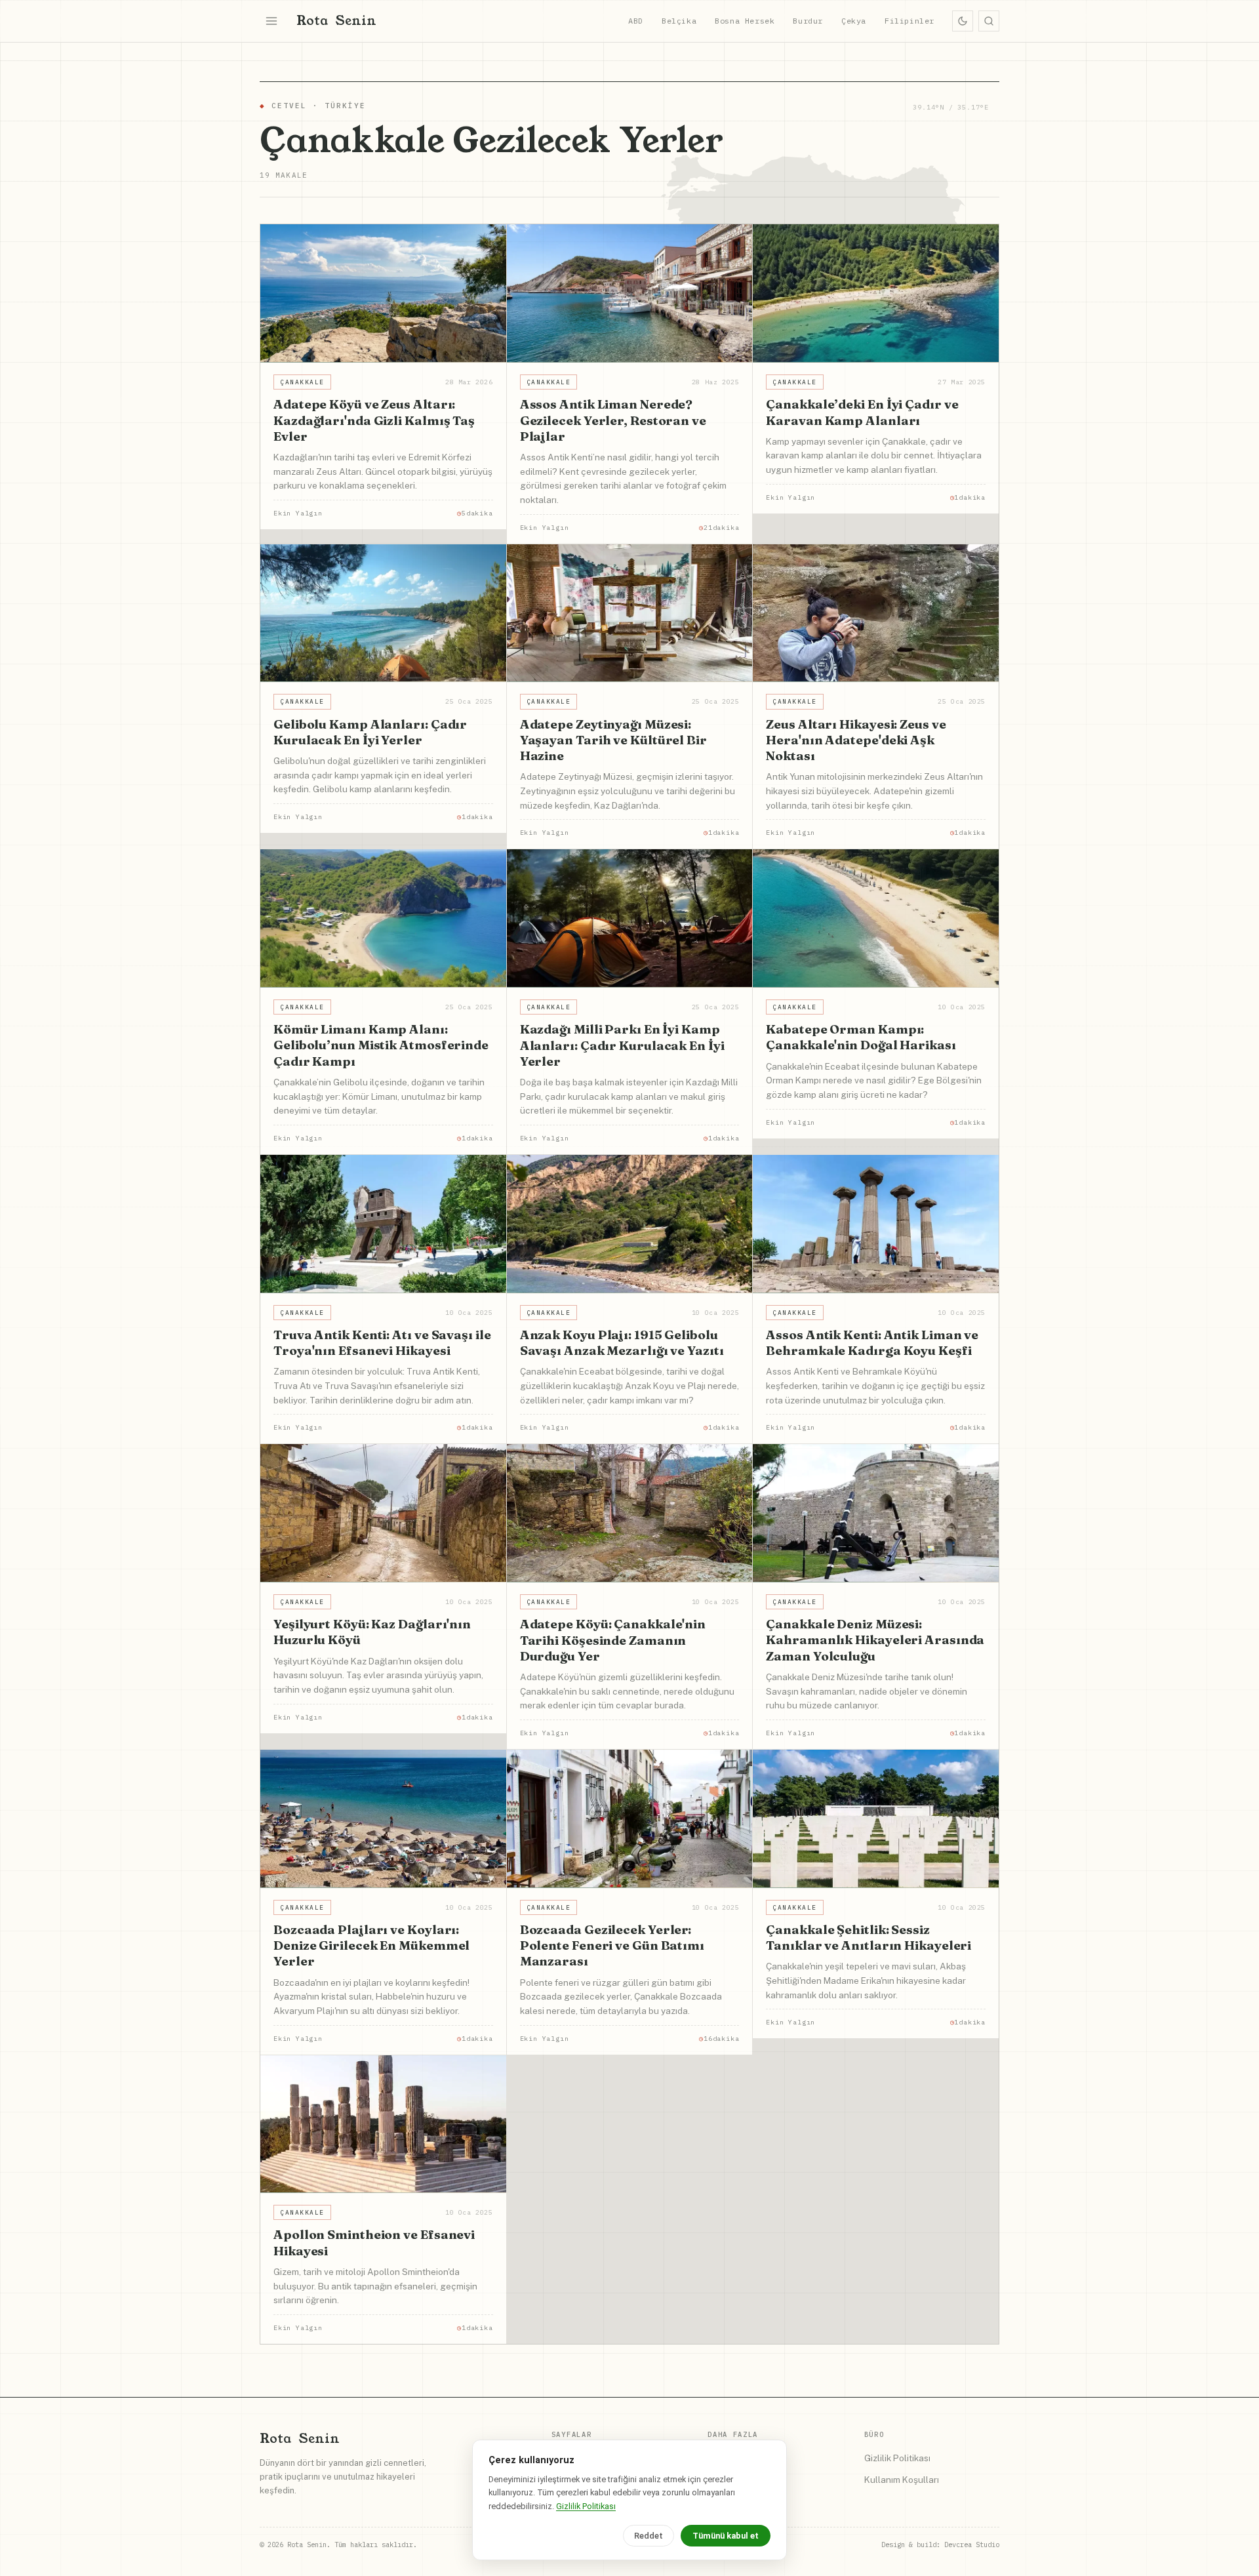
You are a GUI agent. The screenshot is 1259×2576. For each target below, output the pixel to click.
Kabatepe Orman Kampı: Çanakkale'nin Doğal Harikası (861, 1037)
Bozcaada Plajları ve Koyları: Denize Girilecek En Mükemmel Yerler (371, 1945)
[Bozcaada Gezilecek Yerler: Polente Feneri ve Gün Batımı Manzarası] (630, 1819)
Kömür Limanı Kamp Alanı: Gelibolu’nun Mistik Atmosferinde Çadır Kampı (381, 1045)
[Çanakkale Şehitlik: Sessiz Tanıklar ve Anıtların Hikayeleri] (876, 1819)
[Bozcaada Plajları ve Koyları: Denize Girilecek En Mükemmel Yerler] (383, 1819)
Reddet (649, 2536)
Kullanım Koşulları (902, 2480)
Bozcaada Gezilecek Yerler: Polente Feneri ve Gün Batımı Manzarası (612, 1945)
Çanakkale (302, 382)
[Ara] (989, 21)
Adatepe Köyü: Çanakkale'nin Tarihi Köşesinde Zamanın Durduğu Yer (613, 1640)
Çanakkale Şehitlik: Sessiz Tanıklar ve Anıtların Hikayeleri (869, 1937)
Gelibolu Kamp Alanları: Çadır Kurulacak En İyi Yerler (370, 732)
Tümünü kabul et (726, 2536)
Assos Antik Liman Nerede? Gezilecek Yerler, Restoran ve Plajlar (613, 420)
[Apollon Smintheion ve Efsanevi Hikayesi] (383, 2124)
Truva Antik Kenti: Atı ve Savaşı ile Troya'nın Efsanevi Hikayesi (382, 1342)
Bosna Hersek (745, 21)
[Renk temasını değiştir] (963, 21)
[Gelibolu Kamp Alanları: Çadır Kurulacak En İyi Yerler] (383, 614)
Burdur (808, 21)
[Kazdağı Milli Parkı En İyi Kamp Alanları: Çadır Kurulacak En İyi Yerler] (630, 918)
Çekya (854, 21)
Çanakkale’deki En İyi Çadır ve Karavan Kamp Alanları (862, 412)
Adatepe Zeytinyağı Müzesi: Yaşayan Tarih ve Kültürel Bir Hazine (613, 740)
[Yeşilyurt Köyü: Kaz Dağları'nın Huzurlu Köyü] (383, 1513)
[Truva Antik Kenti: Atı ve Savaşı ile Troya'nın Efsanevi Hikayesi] (383, 1224)
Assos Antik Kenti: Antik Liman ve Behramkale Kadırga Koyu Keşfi (872, 1342)
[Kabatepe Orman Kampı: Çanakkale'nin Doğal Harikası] (876, 918)
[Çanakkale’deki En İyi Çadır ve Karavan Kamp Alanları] (876, 293)
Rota (336, 21)
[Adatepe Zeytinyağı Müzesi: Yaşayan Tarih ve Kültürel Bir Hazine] (630, 614)
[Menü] (271, 21)
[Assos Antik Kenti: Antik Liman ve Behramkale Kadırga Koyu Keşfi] (876, 1224)
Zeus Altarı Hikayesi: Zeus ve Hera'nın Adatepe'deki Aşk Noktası (856, 740)
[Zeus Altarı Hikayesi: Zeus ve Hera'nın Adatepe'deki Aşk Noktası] (876, 614)
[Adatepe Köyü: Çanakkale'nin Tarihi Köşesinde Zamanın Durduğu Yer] (630, 1513)
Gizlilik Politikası (897, 2458)
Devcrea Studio (972, 2545)
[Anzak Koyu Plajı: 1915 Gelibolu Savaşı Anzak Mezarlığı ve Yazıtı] (630, 1224)
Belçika (679, 21)
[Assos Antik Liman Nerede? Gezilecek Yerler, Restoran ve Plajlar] (630, 293)
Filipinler (909, 21)
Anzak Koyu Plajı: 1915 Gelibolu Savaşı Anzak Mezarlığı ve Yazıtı (622, 1342)
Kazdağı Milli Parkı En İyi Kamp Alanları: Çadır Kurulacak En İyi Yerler (622, 1045)
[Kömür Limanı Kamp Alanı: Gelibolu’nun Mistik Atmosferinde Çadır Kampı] (383, 918)
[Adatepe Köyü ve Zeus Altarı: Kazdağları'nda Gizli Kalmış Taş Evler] (383, 293)
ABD (636, 21)
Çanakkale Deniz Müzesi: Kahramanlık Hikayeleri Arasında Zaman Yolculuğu (875, 1640)
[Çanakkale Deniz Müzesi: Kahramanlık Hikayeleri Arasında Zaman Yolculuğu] (876, 1513)
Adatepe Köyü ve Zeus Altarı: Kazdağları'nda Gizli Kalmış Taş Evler (374, 420)
